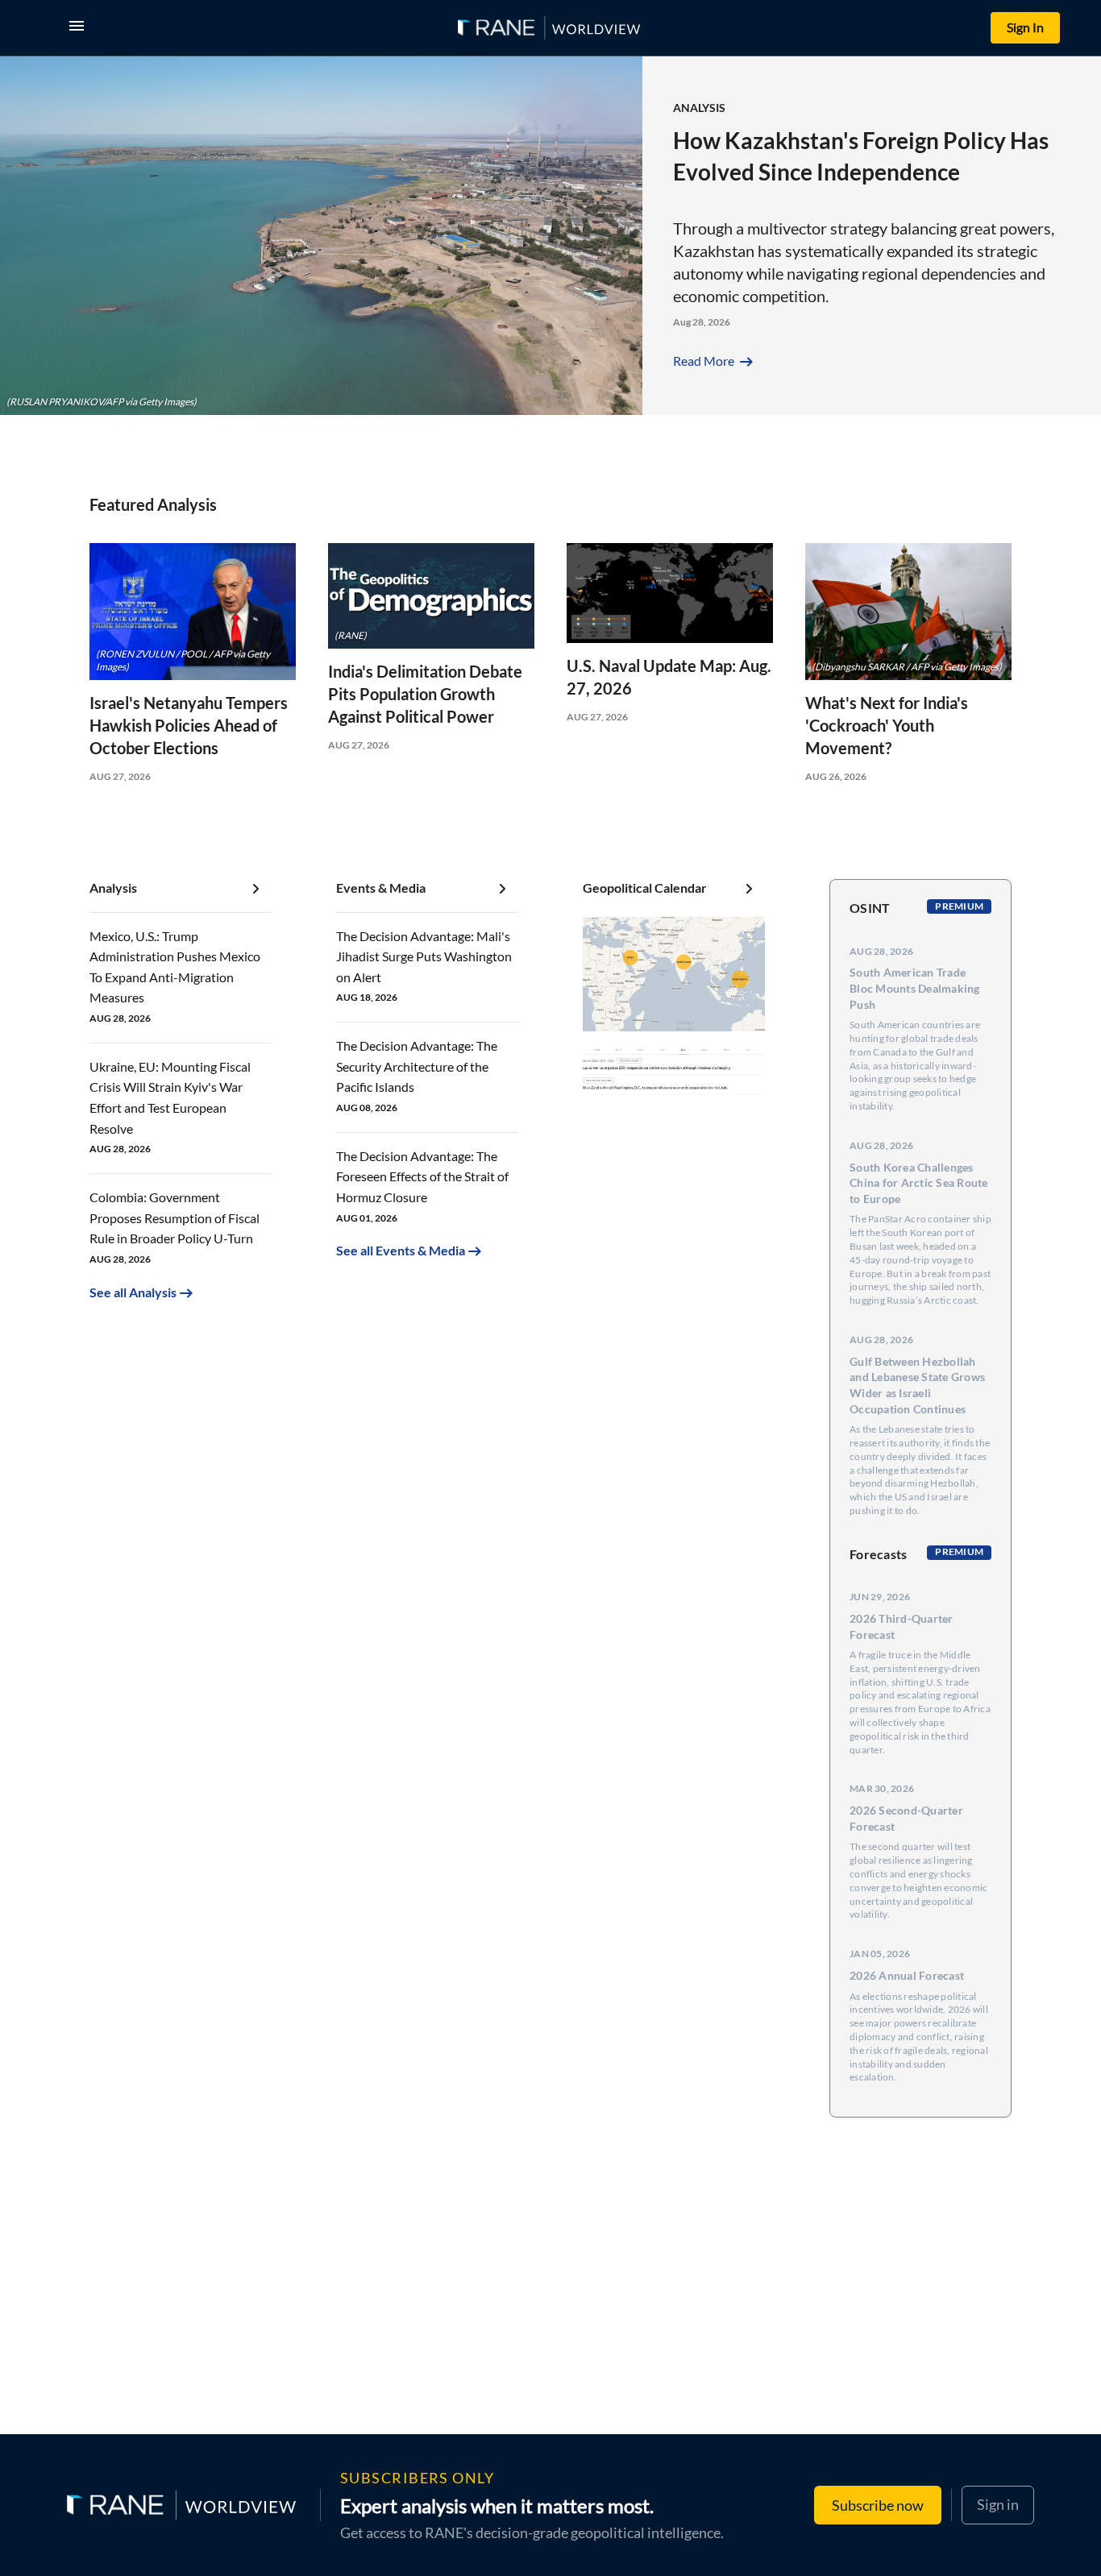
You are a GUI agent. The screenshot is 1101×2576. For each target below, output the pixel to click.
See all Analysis (133, 1292)
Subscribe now (878, 2505)
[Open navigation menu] (80, 28)
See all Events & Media (401, 1250)
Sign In (1025, 27)
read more (715, 361)
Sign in (998, 2504)
